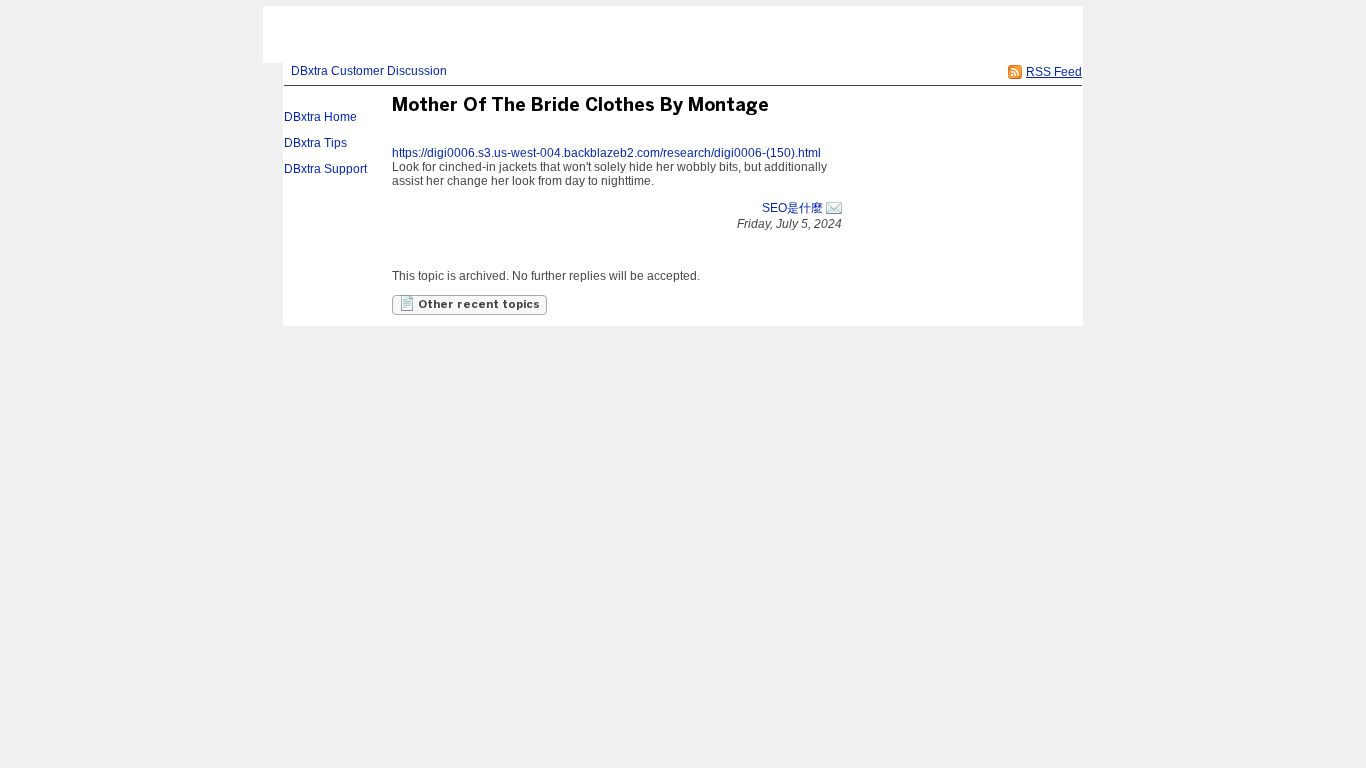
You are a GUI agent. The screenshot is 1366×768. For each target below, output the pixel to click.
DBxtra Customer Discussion (369, 71)
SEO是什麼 (792, 208)
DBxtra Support (325, 169)
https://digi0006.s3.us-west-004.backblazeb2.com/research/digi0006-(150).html (606, 153)
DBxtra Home (320, 117)
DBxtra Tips (315, 143)
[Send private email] (834, 208)
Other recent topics (477, 305)
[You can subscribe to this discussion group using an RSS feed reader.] (1015, 72)
